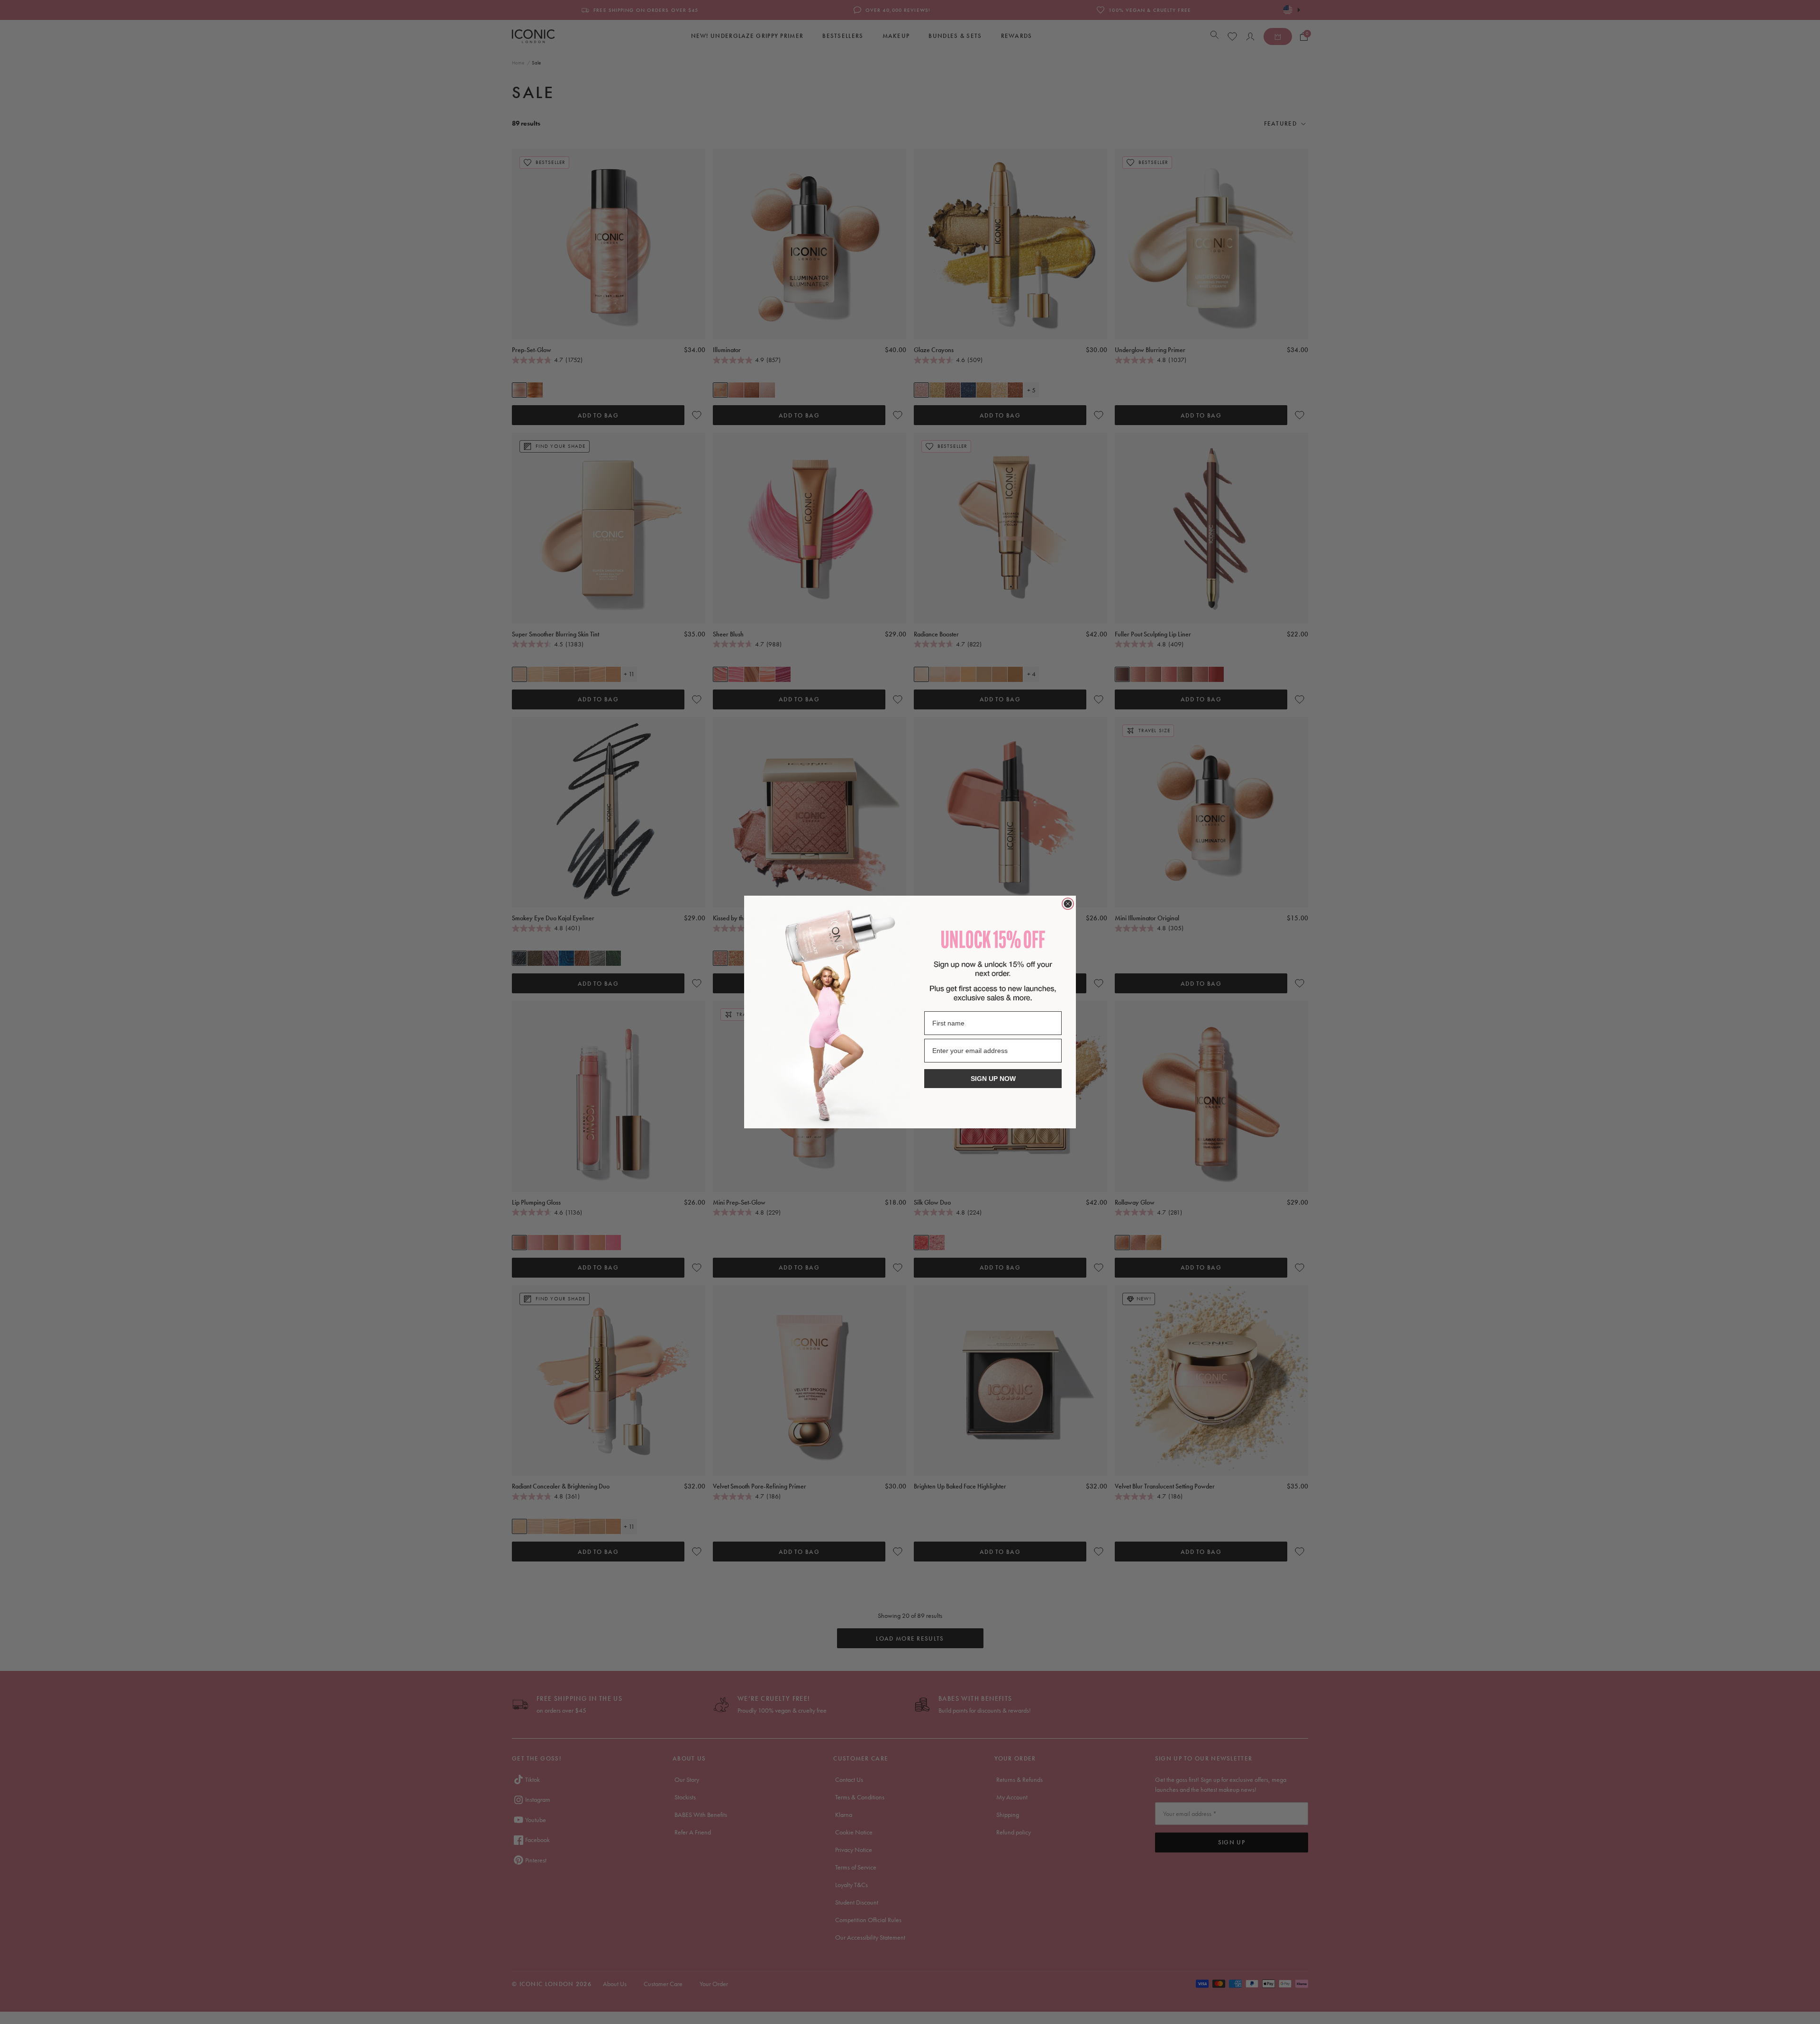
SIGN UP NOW (993, 1079)
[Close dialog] (1068, 904)
